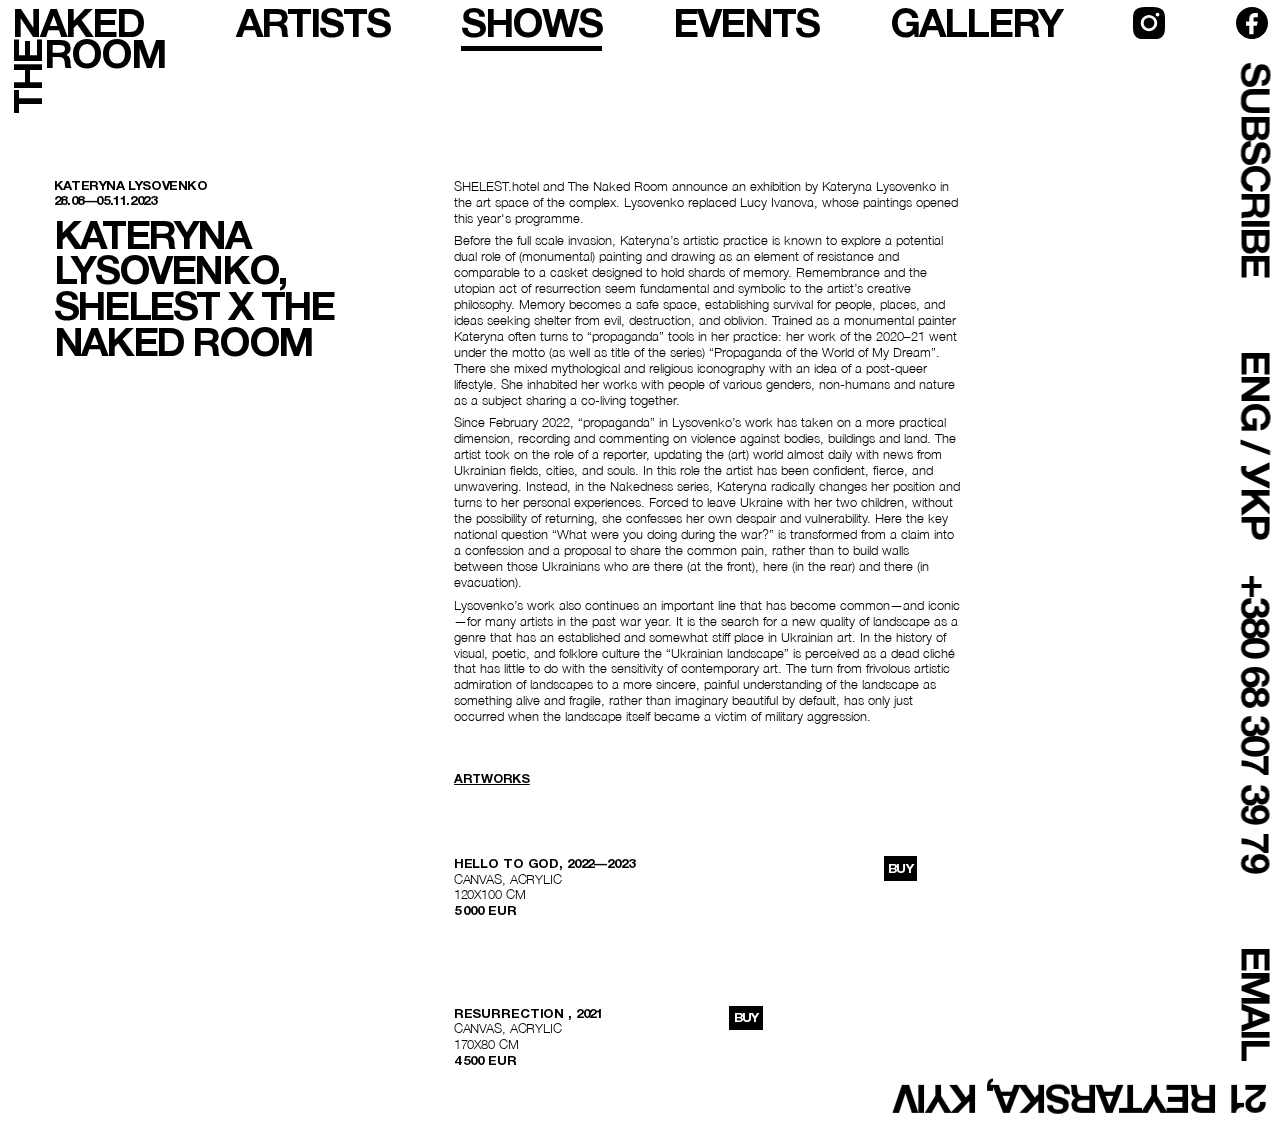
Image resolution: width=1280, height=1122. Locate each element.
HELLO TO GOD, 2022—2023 (544, 863)
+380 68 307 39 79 (1254, 723)
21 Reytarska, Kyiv (1082, 1098)
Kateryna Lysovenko (131, 185)
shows (531, 23)
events (746, 23)
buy (900, 868)
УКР (1254, 500)
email (1254, 1003)
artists (313, 23)
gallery (976, 23)
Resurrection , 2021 (528, 1013)
